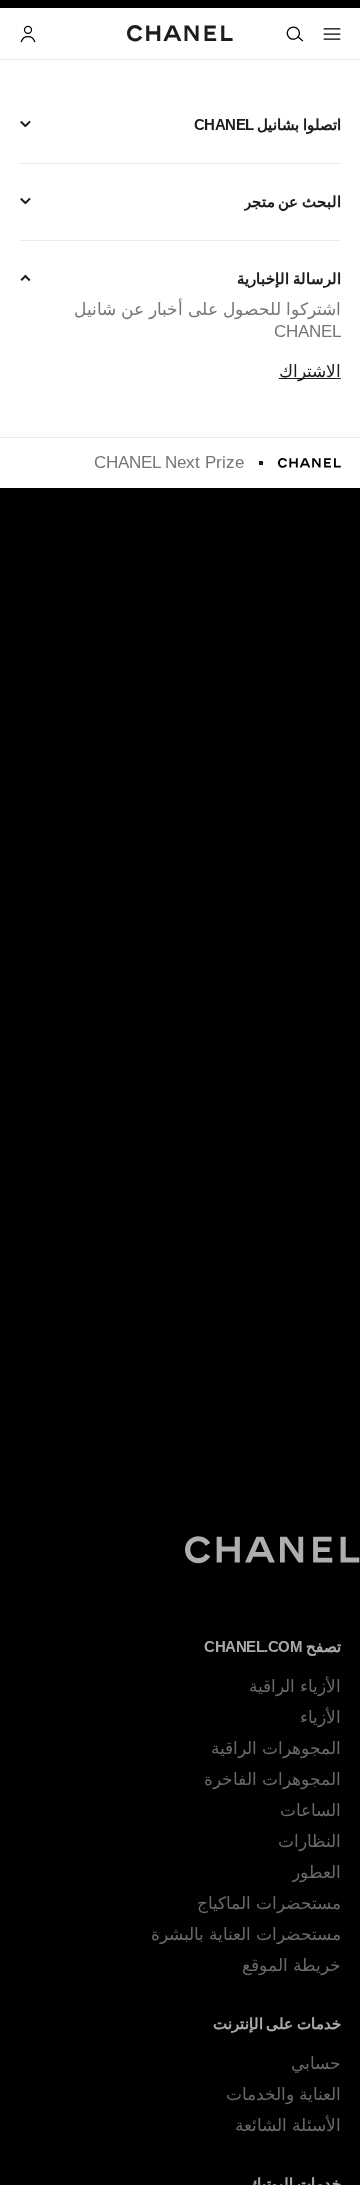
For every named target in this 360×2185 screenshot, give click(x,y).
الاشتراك (310, 371)
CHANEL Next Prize (169, 462)
